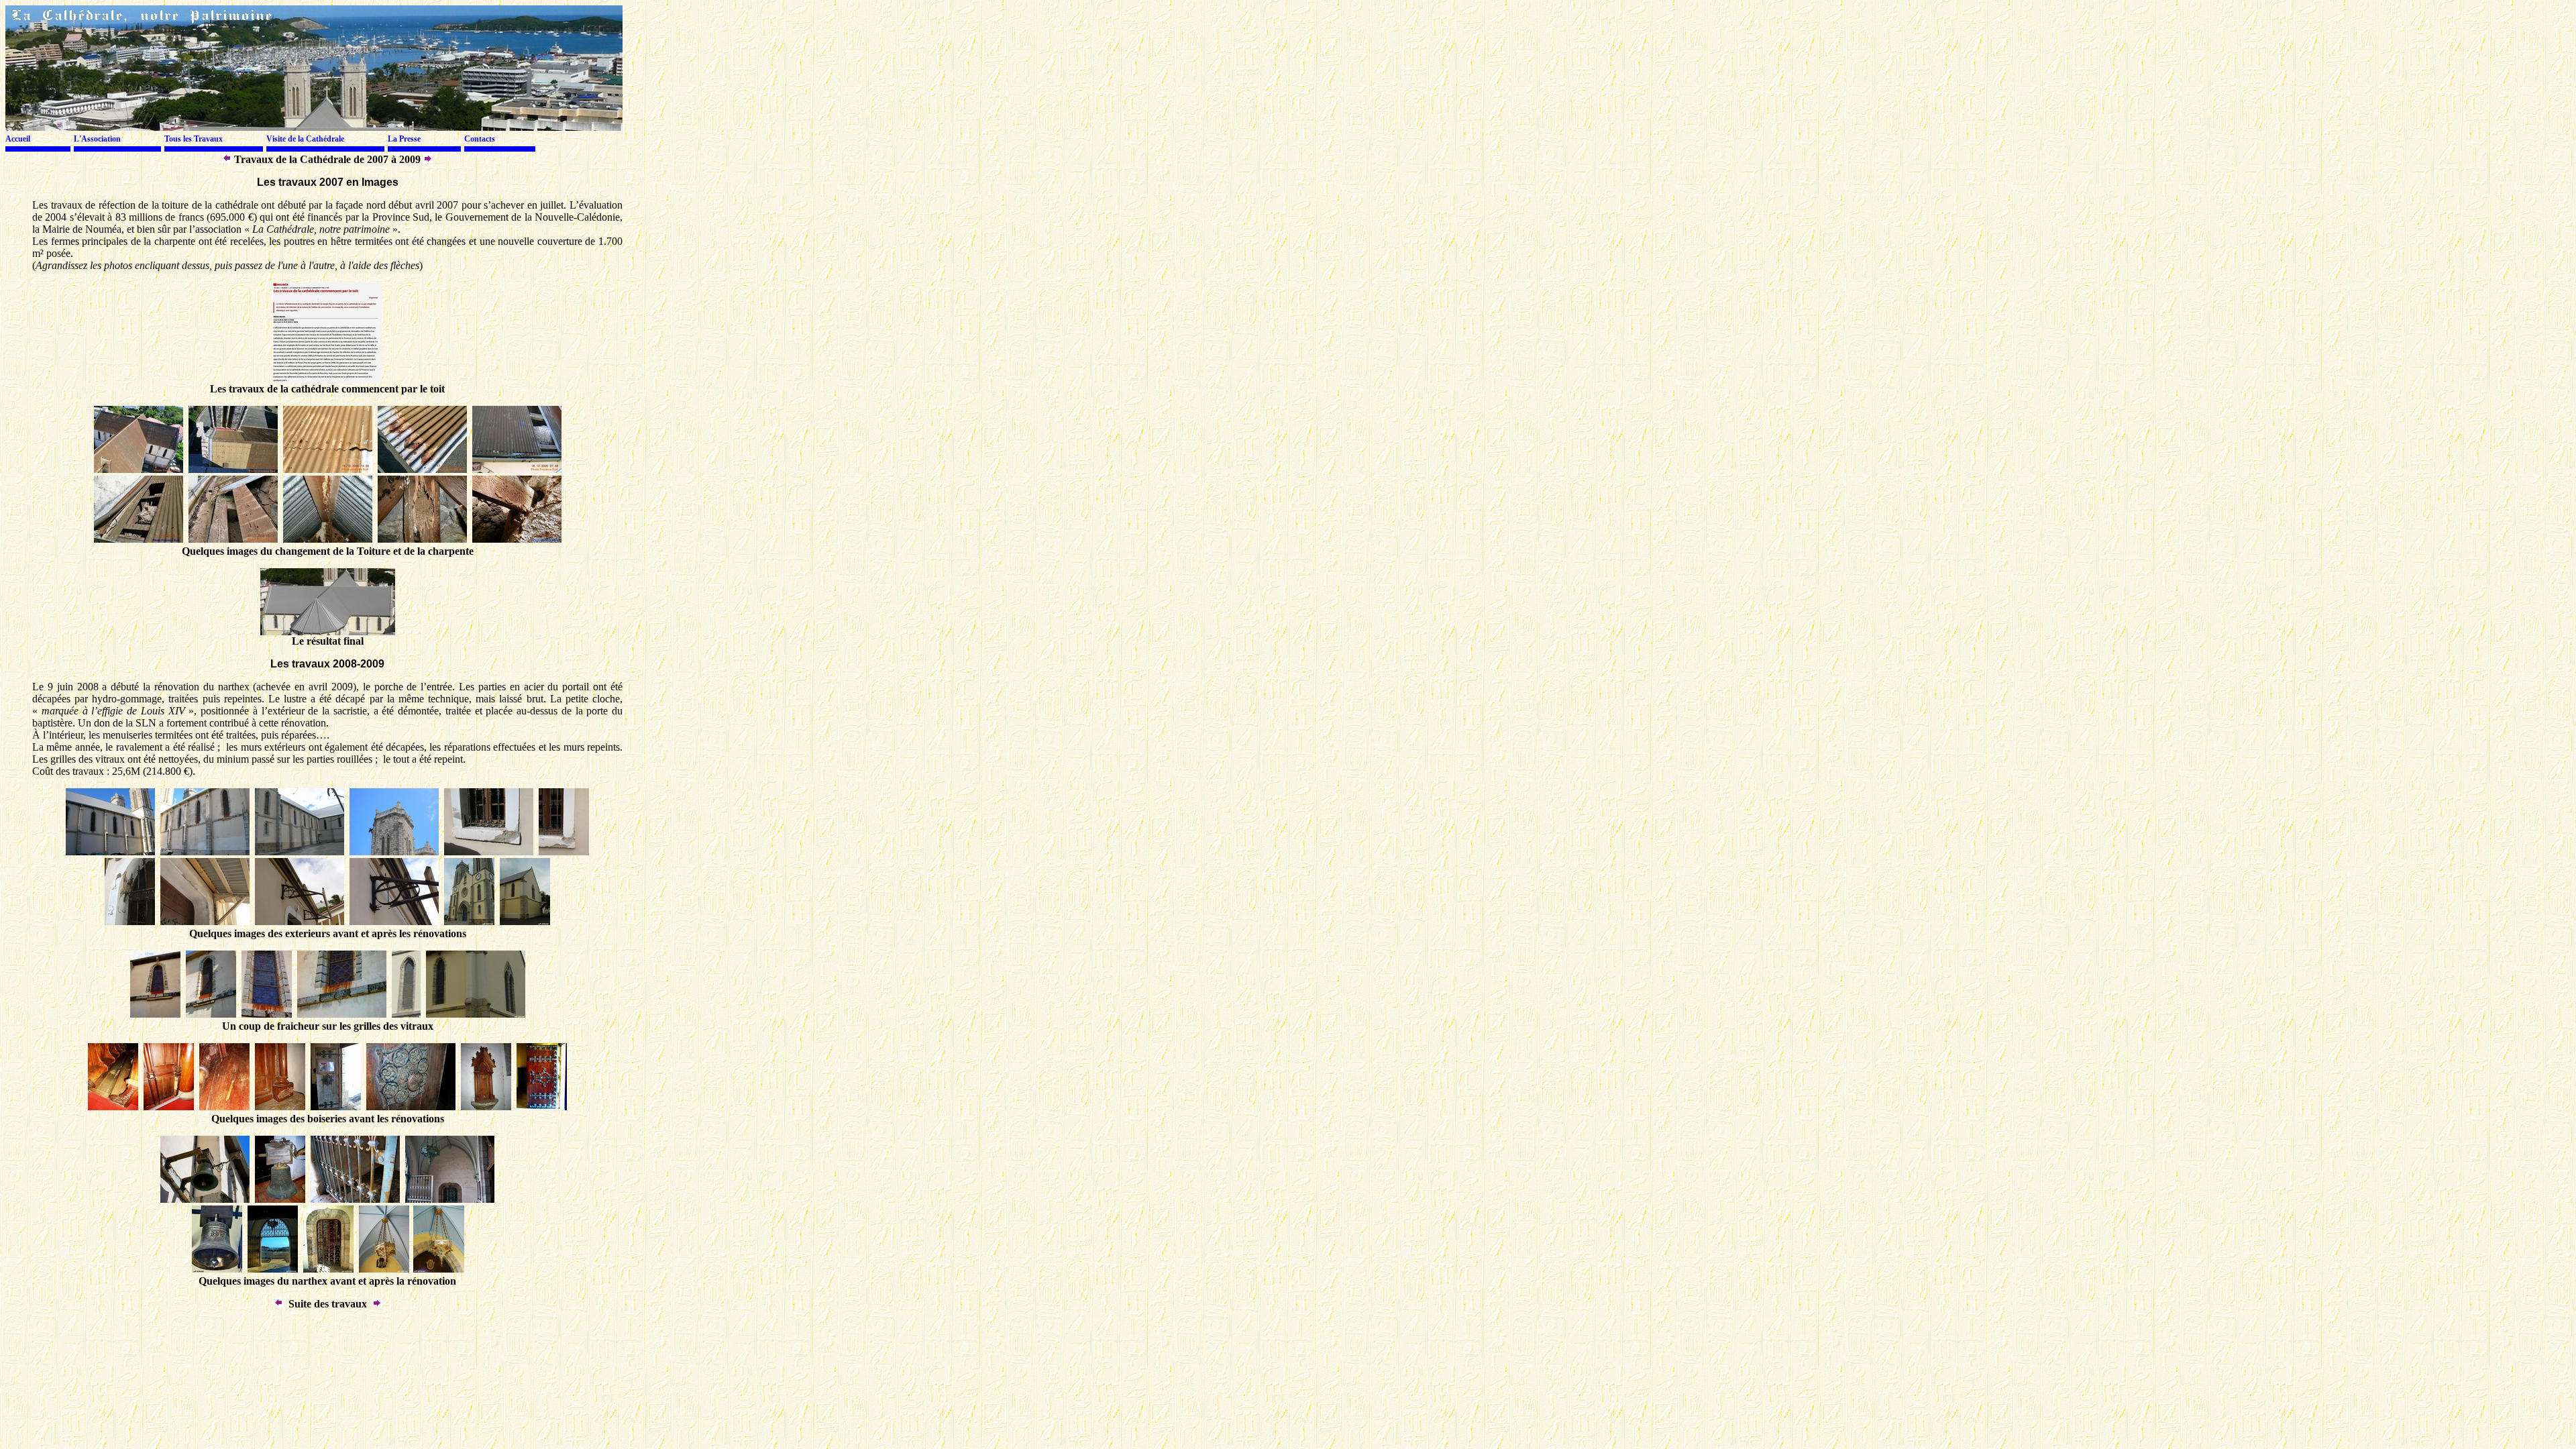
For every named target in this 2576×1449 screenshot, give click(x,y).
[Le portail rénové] (542, 1107)
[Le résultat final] (469, 921)
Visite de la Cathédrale (305, 139)
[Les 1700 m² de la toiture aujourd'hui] (328, 632)
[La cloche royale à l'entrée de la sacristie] (205, 1199)
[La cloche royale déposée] (280, 1199)
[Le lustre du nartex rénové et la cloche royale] (384, 1269)
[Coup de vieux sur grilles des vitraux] (155, 1014)
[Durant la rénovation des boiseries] (113, 1107)
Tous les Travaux (194, 139)
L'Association (97, 139)
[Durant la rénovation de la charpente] (139, 469)
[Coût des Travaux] (227, 159)
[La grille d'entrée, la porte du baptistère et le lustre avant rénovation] (450, 1199)
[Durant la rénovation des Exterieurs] (110, 852)
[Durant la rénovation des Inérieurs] (233, 469)
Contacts (480, 139)
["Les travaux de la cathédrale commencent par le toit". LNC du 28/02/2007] (327, 379)
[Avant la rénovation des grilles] (211, 1014)
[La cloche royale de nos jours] (217, 1269)
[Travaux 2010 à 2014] (428, 159)
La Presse (404, 139)
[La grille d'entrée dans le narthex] (355, 1199)
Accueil (18, 139)
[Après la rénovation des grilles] (406, 1014)
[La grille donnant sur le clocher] (328, 1269)
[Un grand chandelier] (438, 1269)
